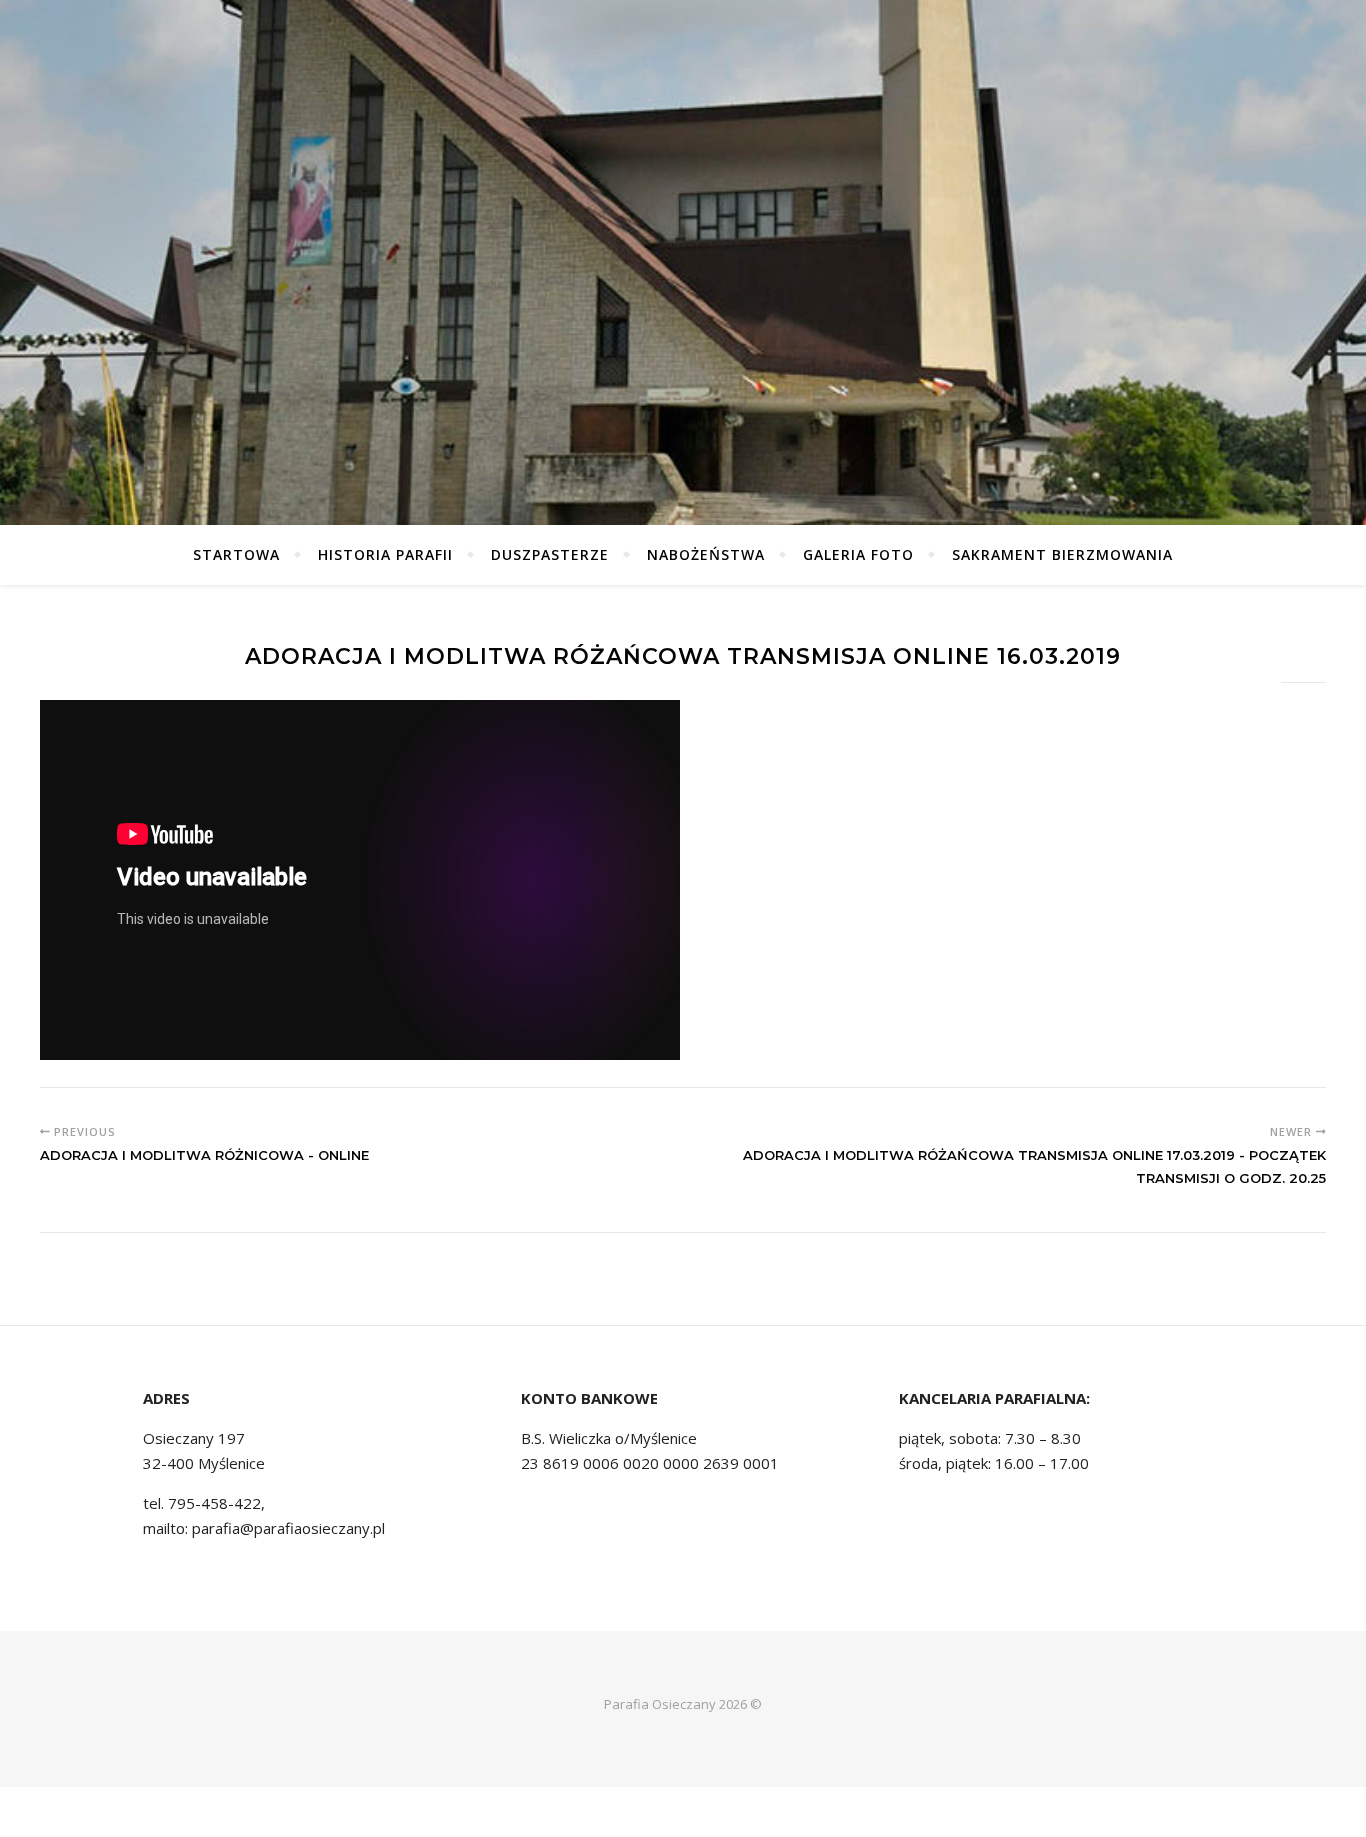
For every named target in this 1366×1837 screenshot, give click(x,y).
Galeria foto (858, 554)
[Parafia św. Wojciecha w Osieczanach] (683, 262)
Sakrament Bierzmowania (1062, 554)
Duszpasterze (550, 554)
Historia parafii (385, 554)
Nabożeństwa (706, 554)
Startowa (236, 554)
